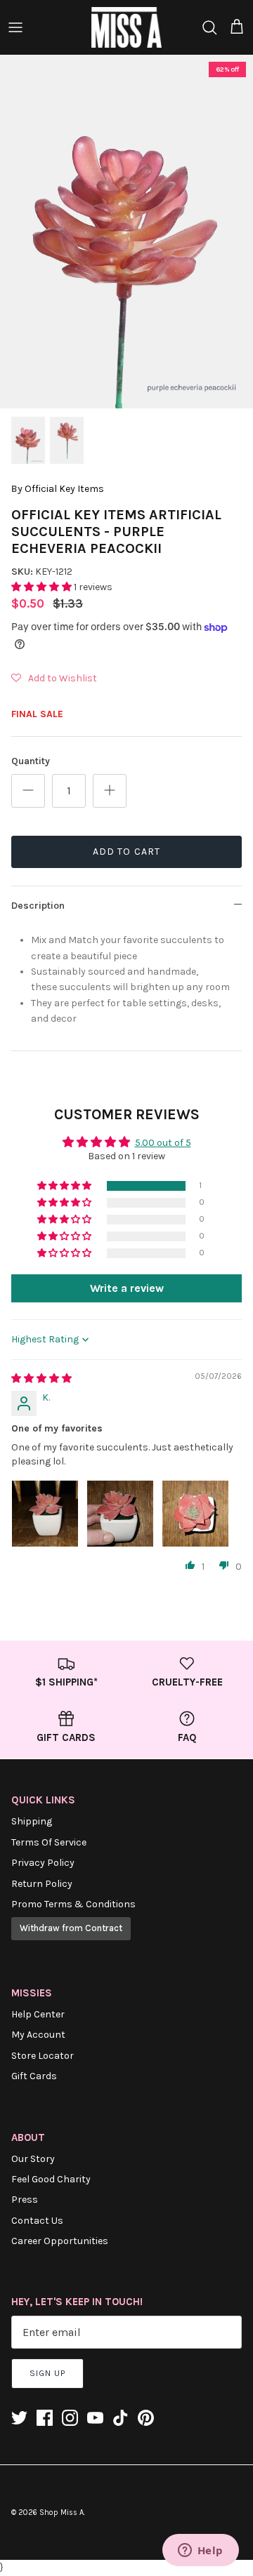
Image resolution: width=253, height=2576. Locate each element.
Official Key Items (64, 489)
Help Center (38, 2014)
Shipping (32, 1821)
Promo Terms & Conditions (73, 1904)
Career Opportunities (60, 2241)
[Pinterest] (146, 2418)
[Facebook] (45, 2418)
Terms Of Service (49, 1842)
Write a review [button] (127, 1288)
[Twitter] (19, 2418)
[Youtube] (95, 2418)
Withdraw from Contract (71, 1928)
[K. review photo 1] (45, 1514)
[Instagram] (70, 2418)
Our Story (33, 2159)
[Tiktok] (121, 2418)
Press (25, 2200)
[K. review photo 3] (195, 1514)
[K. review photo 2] (120, 1514)
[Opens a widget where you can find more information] (200, 2551)
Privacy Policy (43, 1863)
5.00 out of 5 (163, 1143)
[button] (43, 587)
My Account (38, 2035)
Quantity (31, 761)
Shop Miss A (61, 2512)
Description (38, 906)
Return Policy (42, 1884)
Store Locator (43, 2056)
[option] (126, 232)
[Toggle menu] (15, 27)
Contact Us (37, 2221)
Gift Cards (34, 2076)
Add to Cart (126, 852)
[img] (41, 1379)
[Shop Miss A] (126, 27)
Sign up (47, 2373)
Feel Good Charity (51, 2179)
